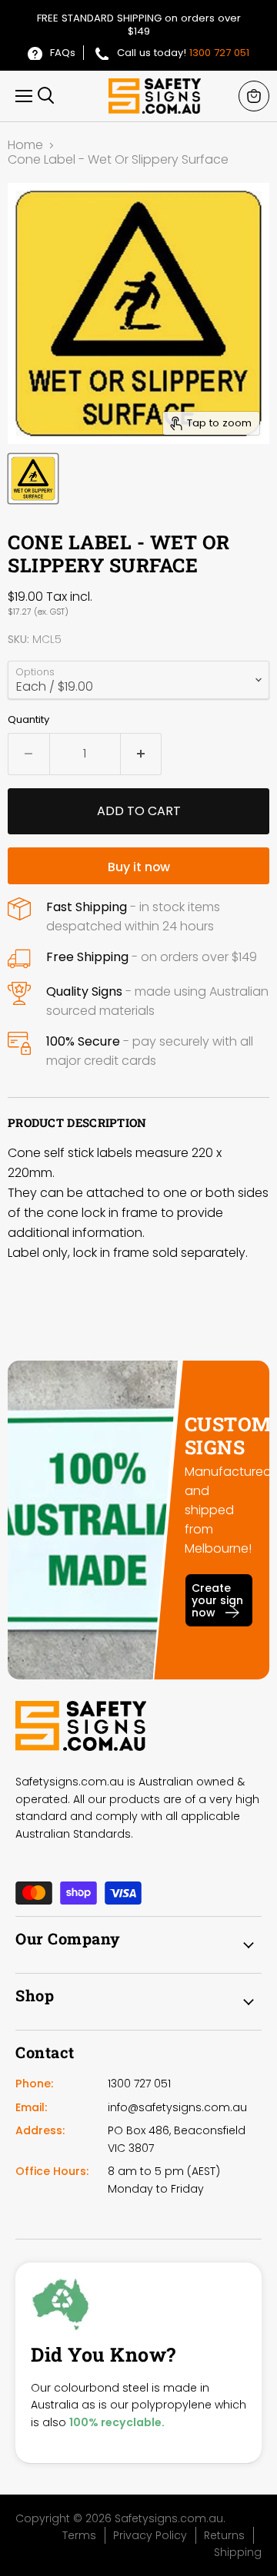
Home (25, 145)
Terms (79, 2535)
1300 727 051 (219, 53)
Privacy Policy (150, 2535)
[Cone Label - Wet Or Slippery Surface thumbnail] (33, 479)
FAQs (63, 53)
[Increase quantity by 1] (142, 754)
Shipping (238, 2552)
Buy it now (139, 867)
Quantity (28, 719)
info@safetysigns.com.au (177, 2107)
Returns (224, 2535)
